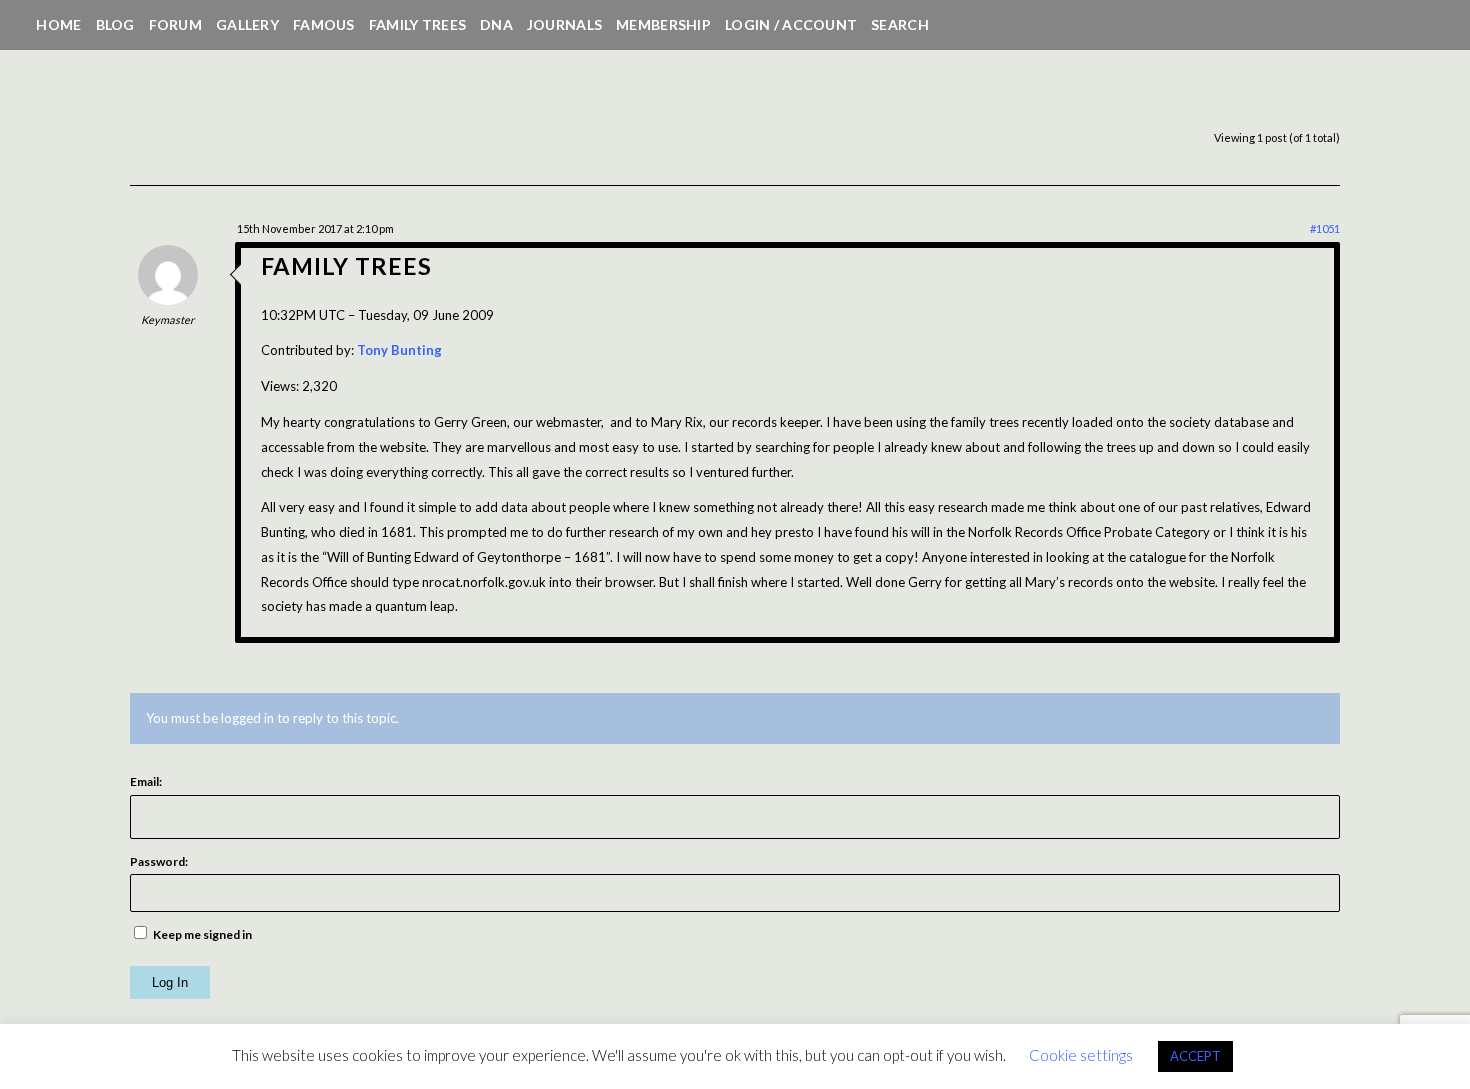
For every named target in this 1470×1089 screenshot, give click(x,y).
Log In (170, 982)
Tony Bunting (399, 350)
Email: (146, 781)
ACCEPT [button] (1195, 1056)
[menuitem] (58, 25)
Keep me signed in (202, 934)
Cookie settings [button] (1081, 1055)
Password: (159, 861)
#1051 (1325, 228)
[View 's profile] (168, 300)
